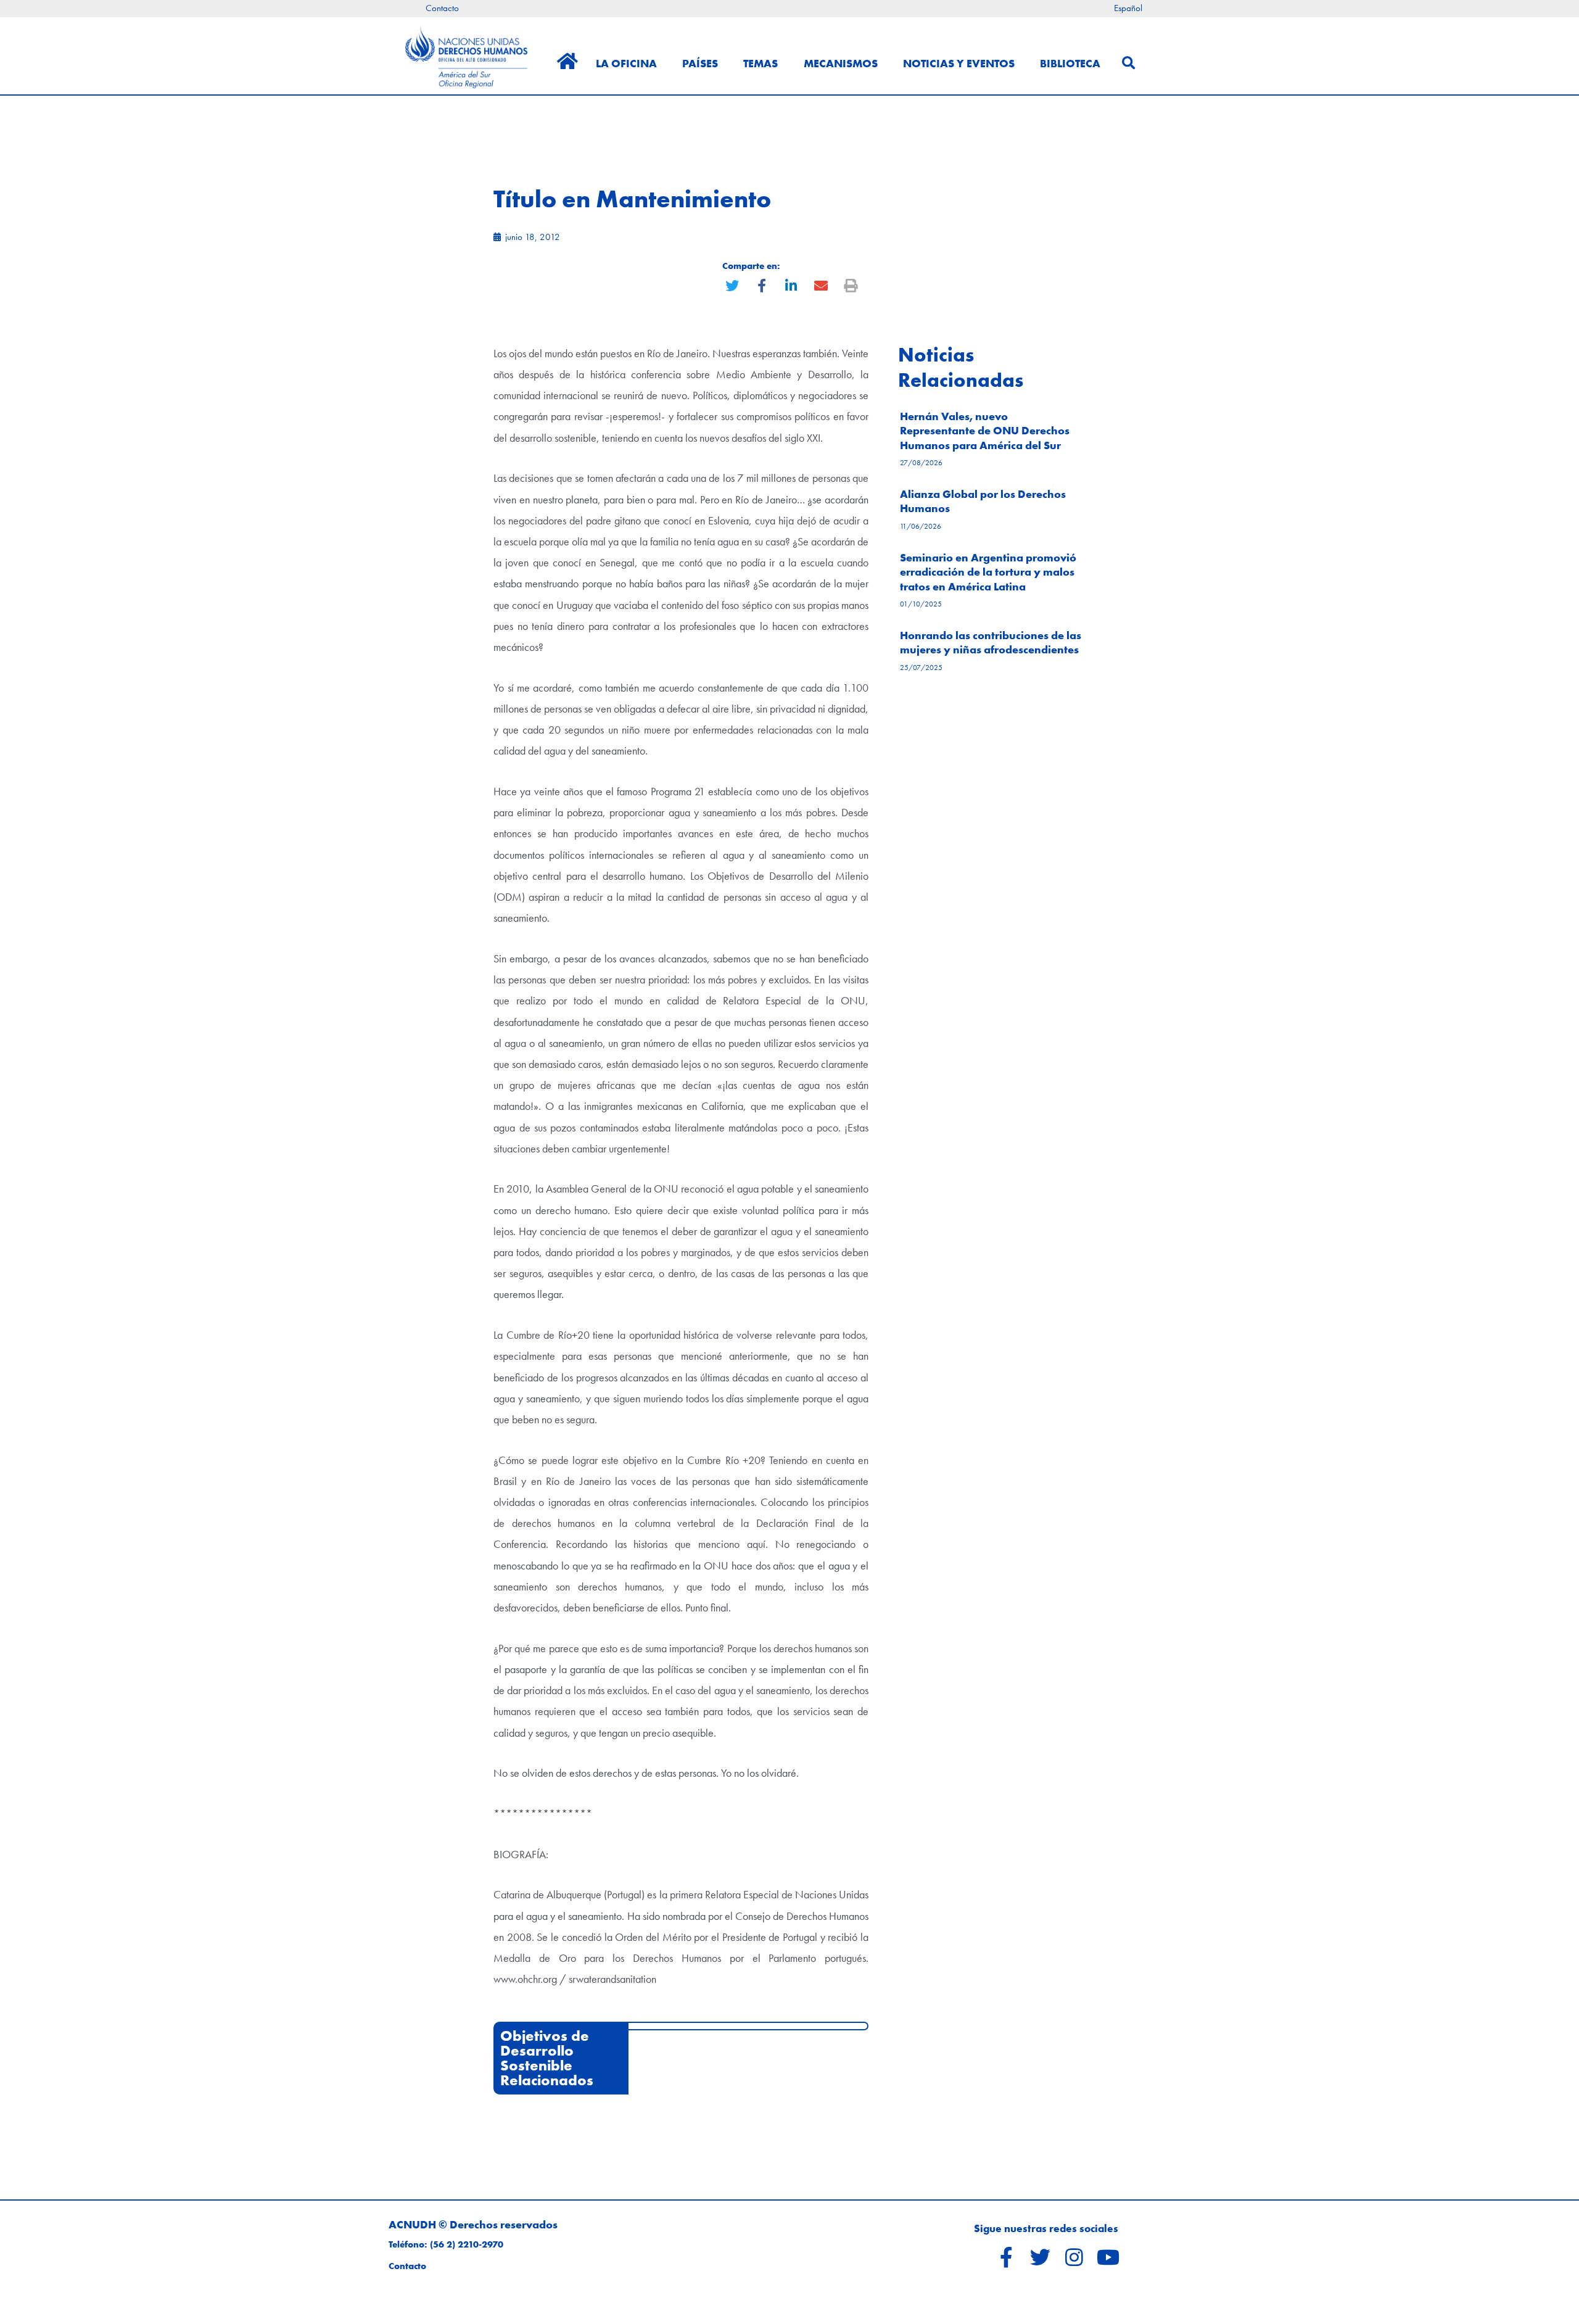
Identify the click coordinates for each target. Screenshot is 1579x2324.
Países (700, 63)
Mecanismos (841, 63)
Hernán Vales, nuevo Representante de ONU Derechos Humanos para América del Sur (985, 431)
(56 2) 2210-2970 (467, 2244)
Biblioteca (1070, 63)
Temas (761, 63)
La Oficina (626, 63)
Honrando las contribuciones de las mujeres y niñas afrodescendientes (991, 642)
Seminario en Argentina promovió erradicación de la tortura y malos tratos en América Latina (988, 572)
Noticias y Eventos (959, 63)
